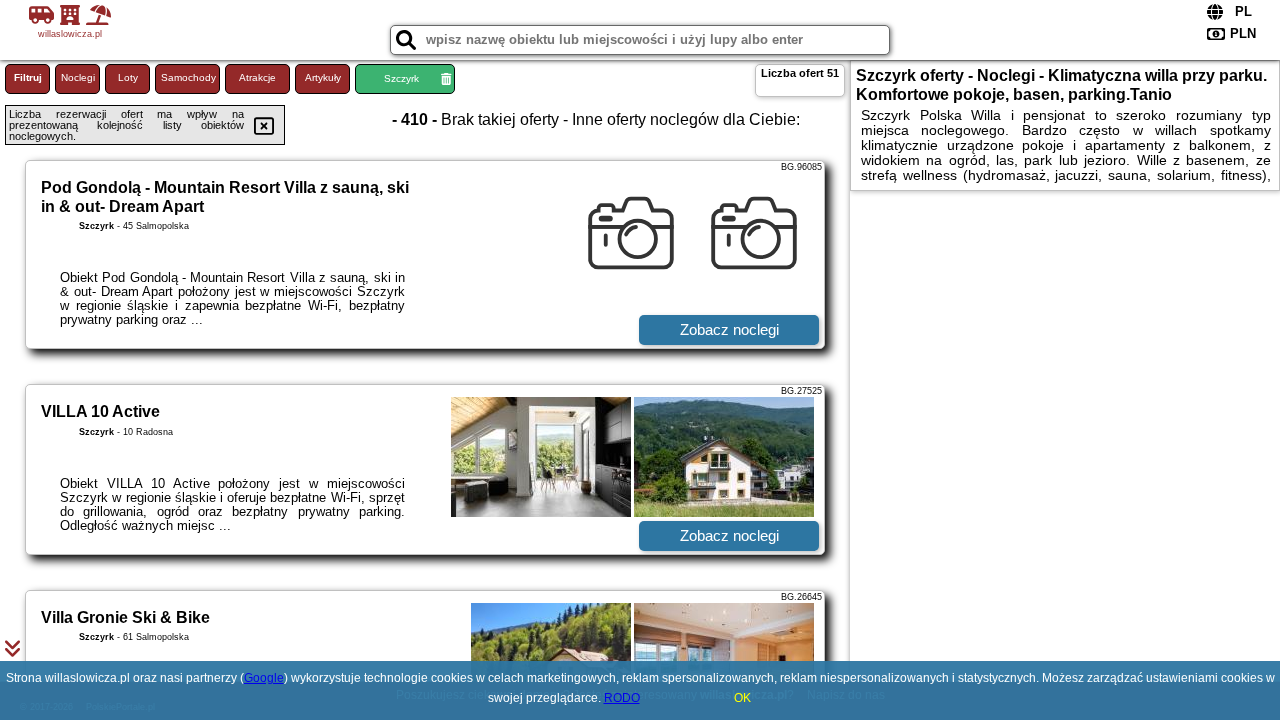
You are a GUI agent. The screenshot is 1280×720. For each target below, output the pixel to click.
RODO (622, 698)
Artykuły (323, 77)
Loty (128, 77)
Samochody (188, 77)
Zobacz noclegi (729, 329)
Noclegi (78, 77)
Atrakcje (257, 77)
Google (264, 678)
